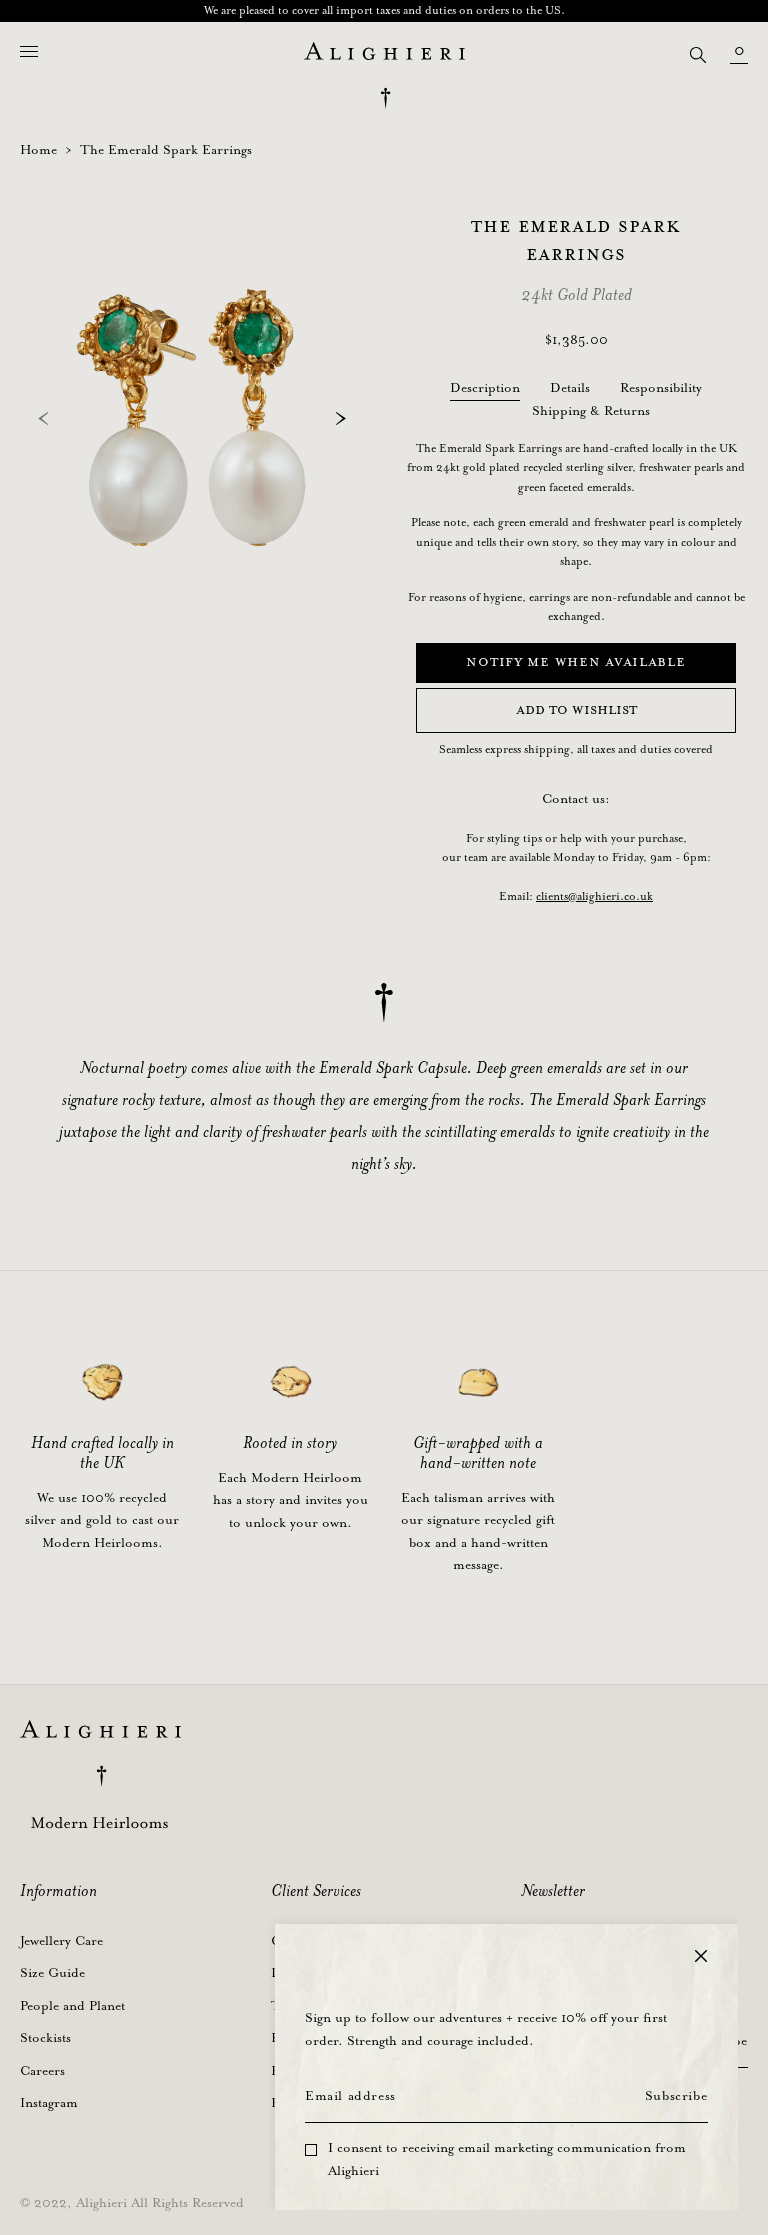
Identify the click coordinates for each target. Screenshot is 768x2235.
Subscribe (676, 2096)
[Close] (701, 1956)
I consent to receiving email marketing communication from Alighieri (507, 2160)
